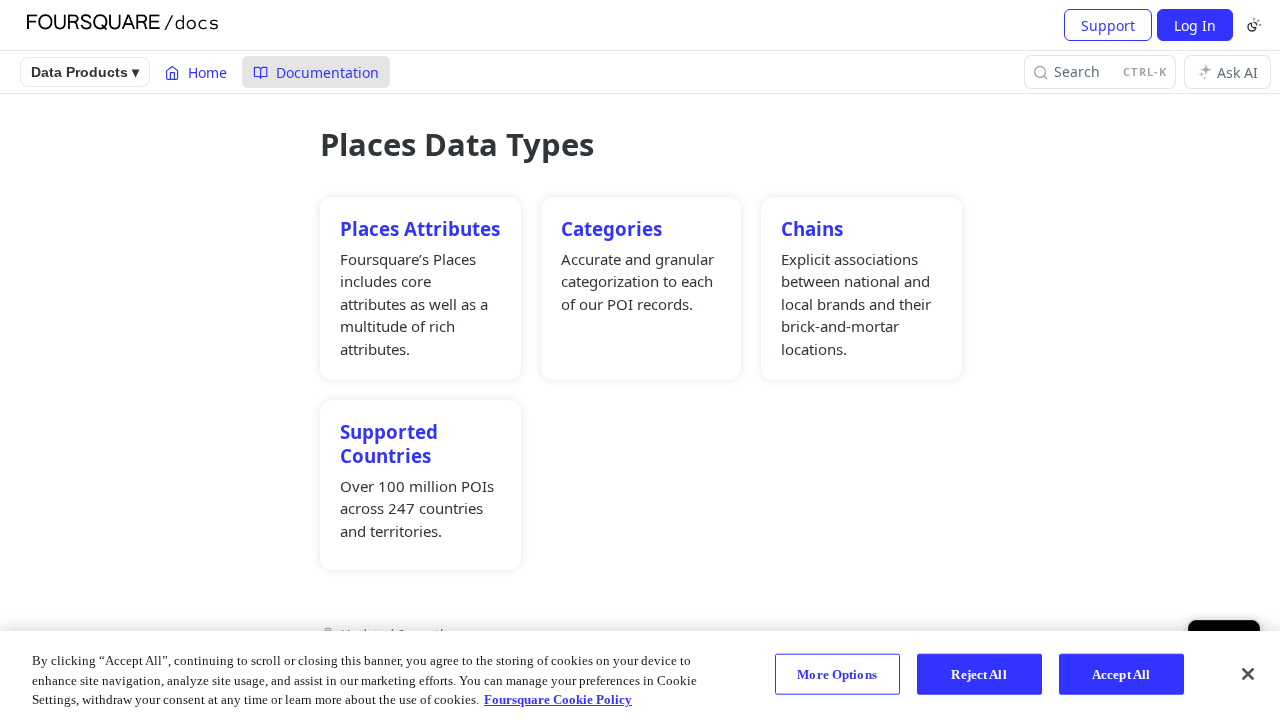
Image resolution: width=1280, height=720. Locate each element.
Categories (611, 228)
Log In (1195, 25)
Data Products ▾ (85, 72)
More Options (837, 673)
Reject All (978, 673)
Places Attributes (420, 228)
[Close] (1248, 674)
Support (1108, 25)
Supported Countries (389, 443)
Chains (812, 228)
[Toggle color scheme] (1254, 25)
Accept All (1121, 673)
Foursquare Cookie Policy (558, 699)
